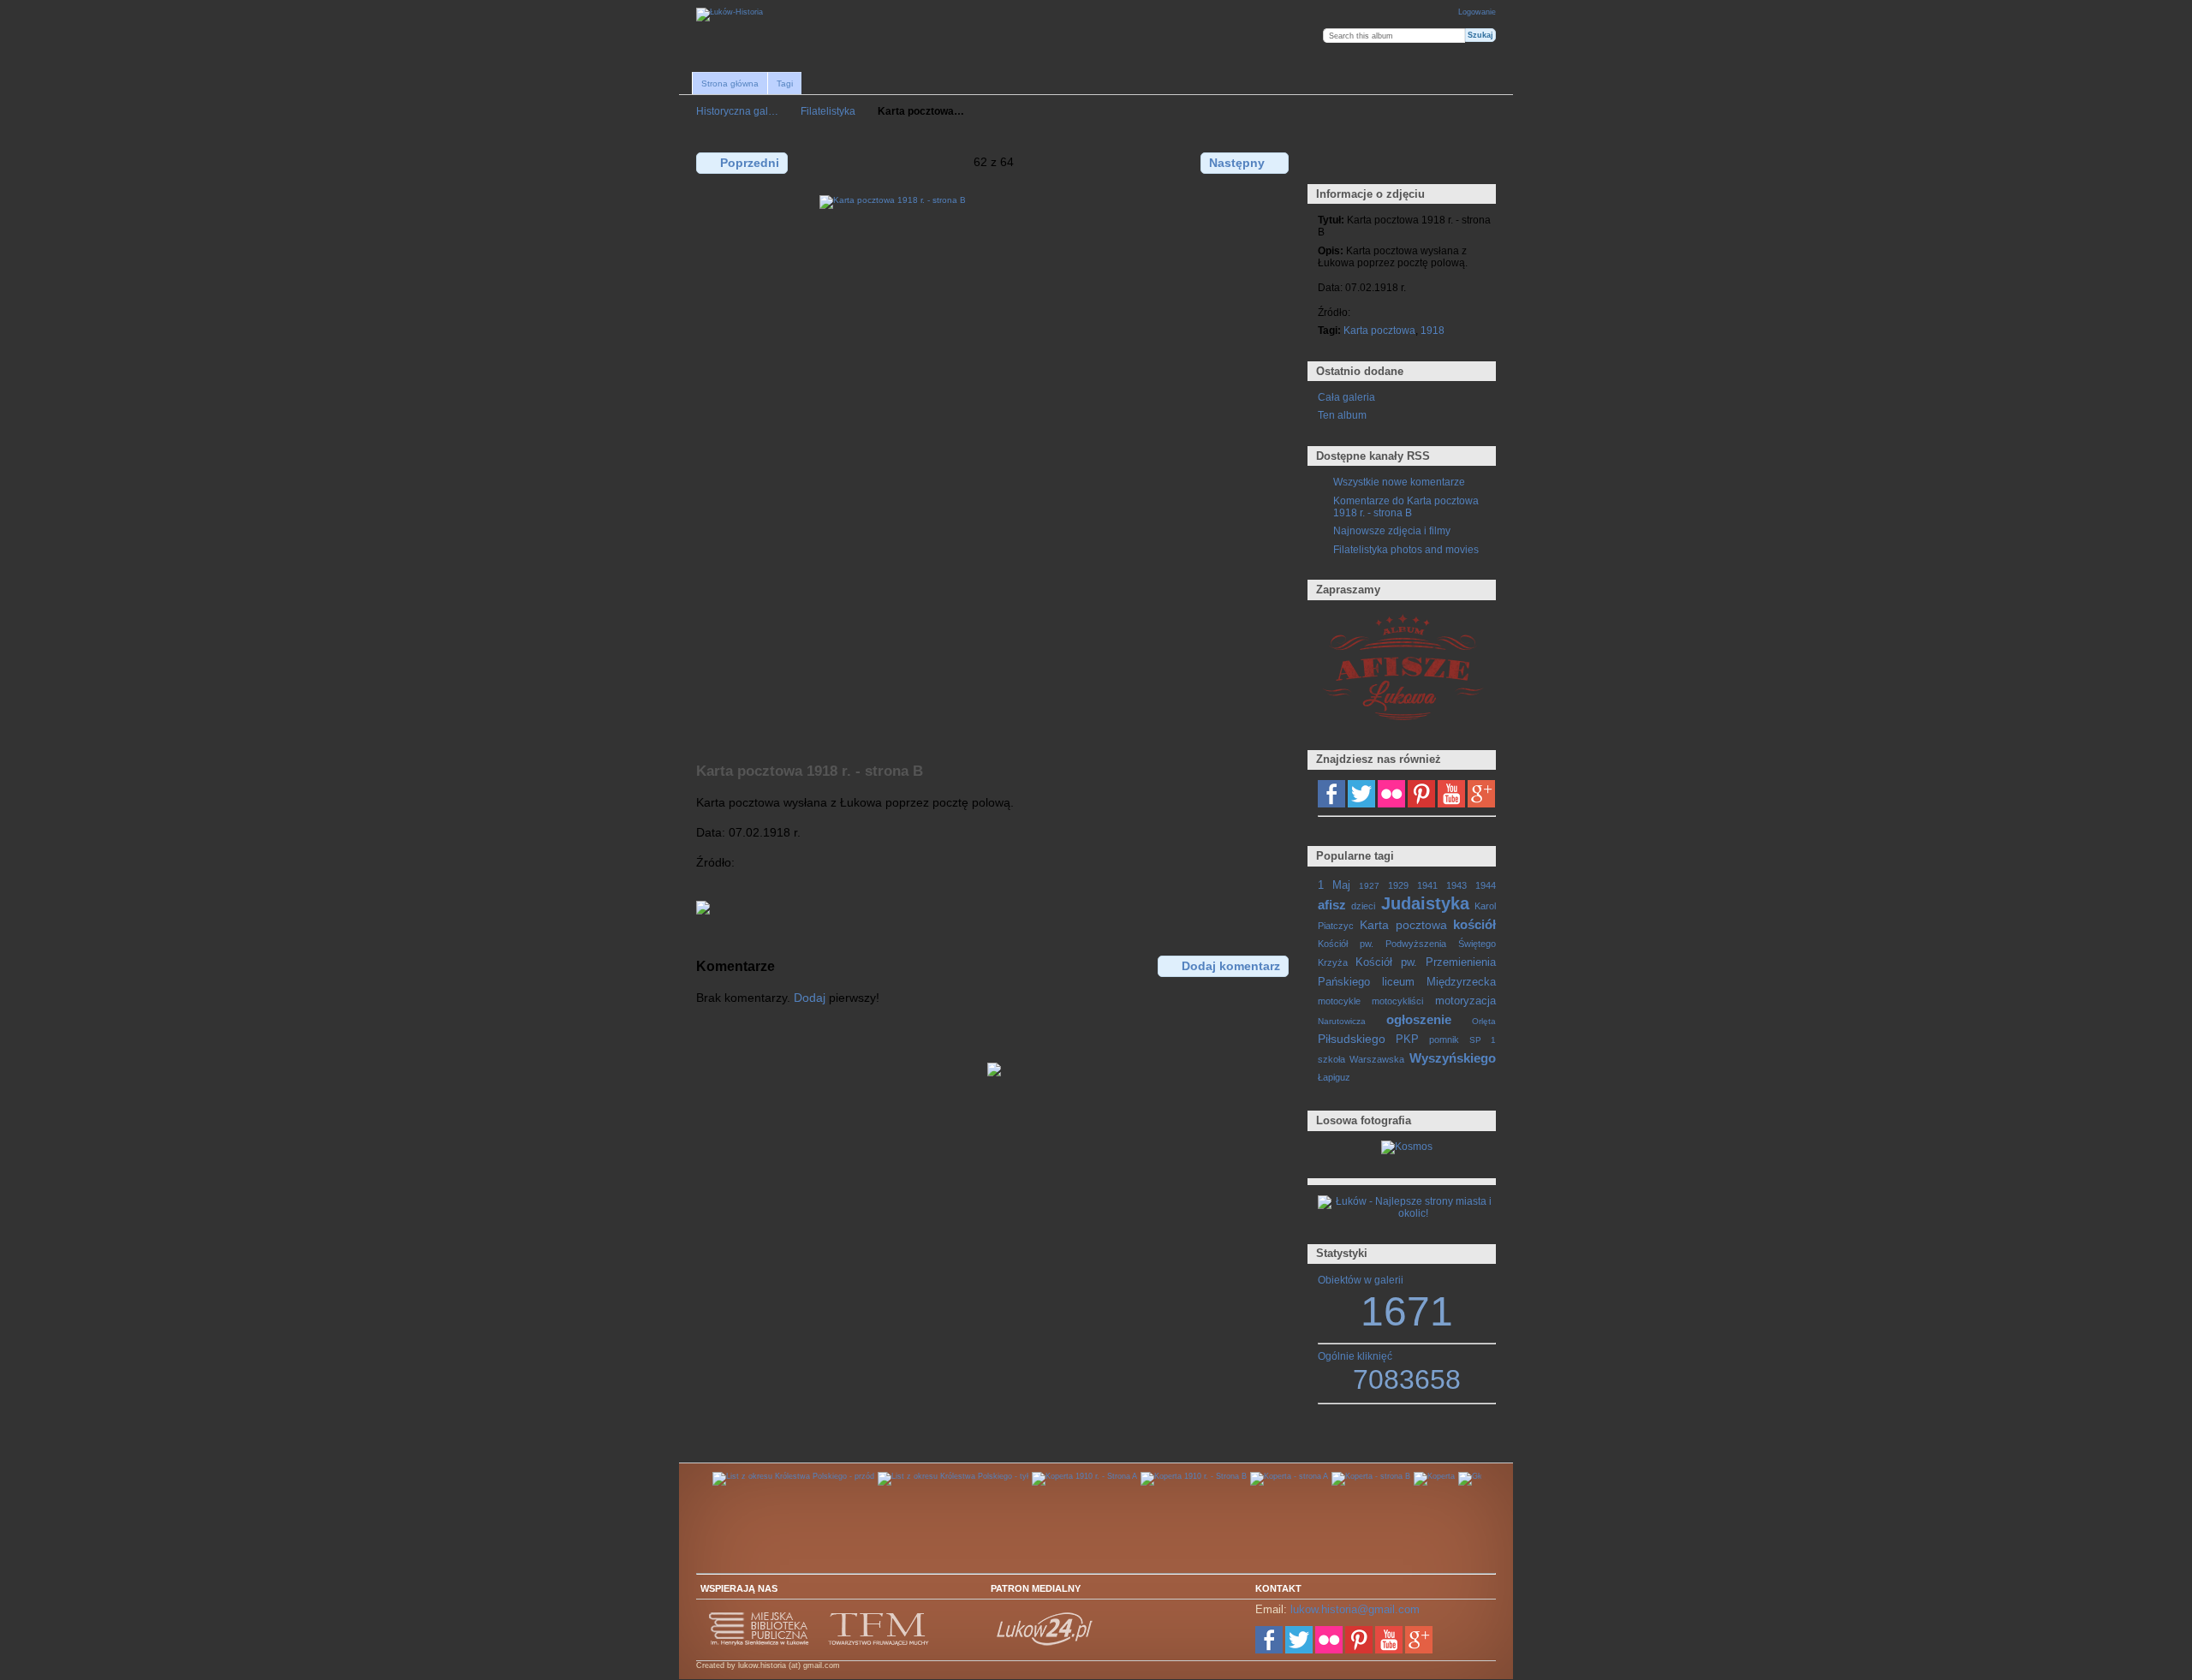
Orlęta (1484, 1021)
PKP (1407, 1040)
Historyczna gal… (737, 111)
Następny (1237, 163)
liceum (1398, 982)
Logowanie (1477, 12)
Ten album (1342, 415)
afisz (1332, 905)
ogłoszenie (1419, 1019)
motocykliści (1397, 1001)
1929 (1398, 885)
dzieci (1363, 906)
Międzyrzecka (1461, 982)
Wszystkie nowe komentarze (1399, 482)
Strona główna (730, 83)
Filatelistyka (828, 111)
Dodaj (810, 998)
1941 (1427, 885)
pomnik (1444, 1040)
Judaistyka (1425, 903)
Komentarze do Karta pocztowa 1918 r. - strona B (1406, 506)
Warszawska (1377, 1059)
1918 (1433, 330)
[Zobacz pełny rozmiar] (994, 469)
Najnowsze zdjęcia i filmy (1392, 530)
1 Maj (1334, 885)
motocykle (1339, 1001)
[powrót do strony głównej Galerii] (730, 15)
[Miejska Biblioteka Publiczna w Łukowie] (759, 1643)
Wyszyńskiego (1453, 1058)
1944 (1486, 885)
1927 (1369, 886)
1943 (1456, 885)
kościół (1474, 924)
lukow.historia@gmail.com (1355, 1609)
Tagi (785, 83)
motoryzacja (1465, 1001)
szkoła (1331, 1059)
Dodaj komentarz (1231, 966)
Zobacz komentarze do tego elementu (1364, 162)
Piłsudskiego (1352, 1039)
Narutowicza (1342, 1021)
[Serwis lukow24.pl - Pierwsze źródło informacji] (1045, 1643)
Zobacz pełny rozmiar (1327, 162)
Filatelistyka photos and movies (1406, 549)
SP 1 (1483, 1040)
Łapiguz (1334, 1077)
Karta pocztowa (1379, 330)
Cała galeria (1346, 397)
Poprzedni (750, 163)
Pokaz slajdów (1400, 162)
